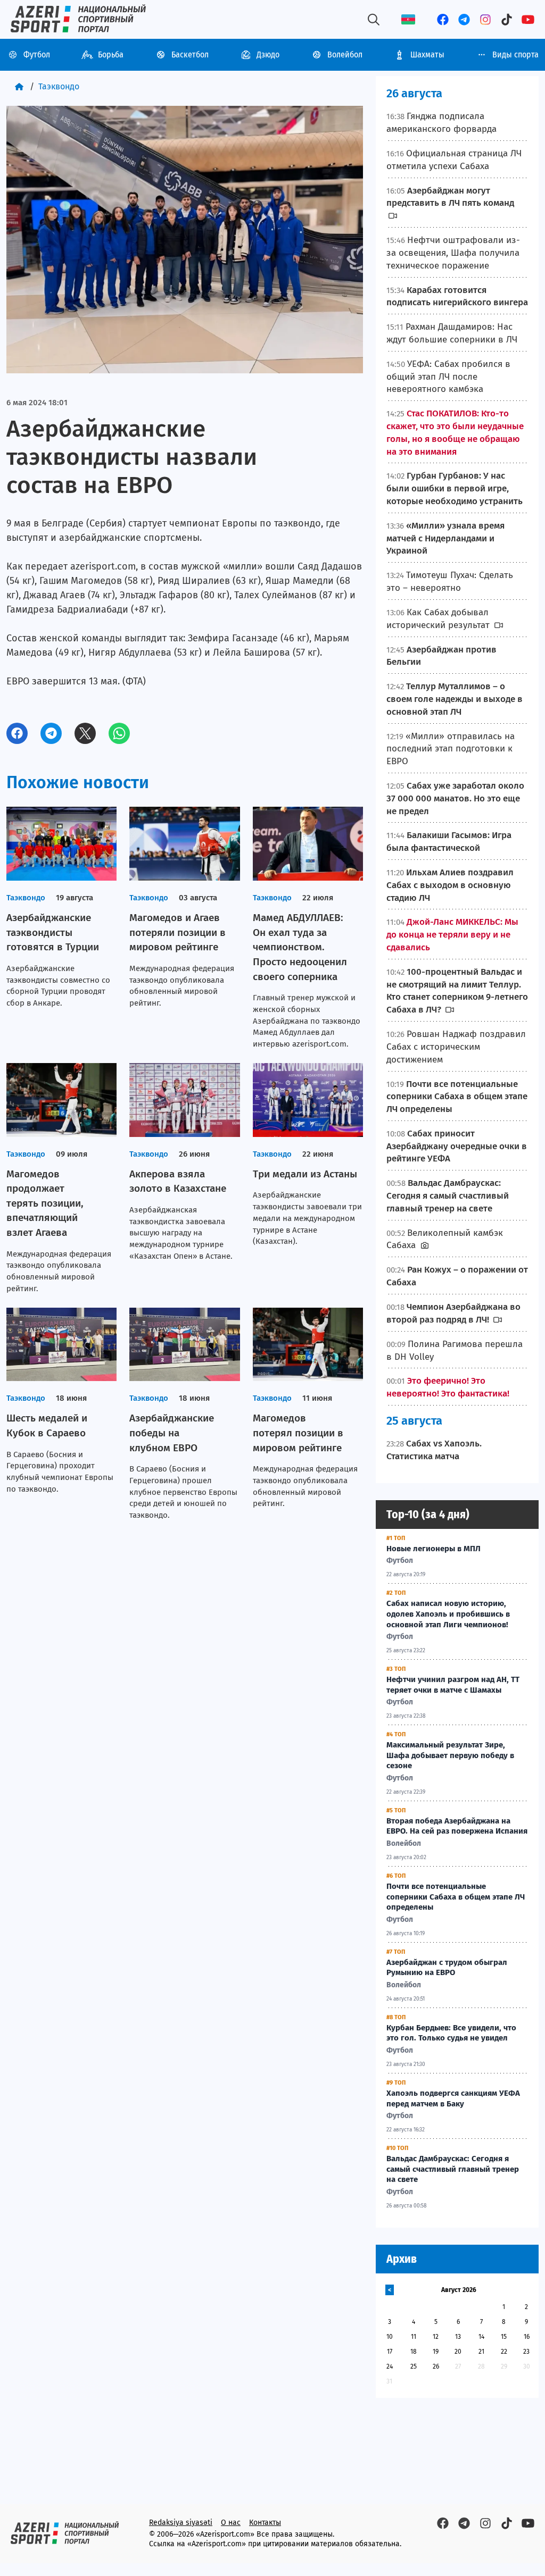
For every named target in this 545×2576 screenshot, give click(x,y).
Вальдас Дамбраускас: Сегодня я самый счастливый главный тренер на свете (453, 2169)
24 (390, 2366)
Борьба (111, 55)
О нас (231, 2523)
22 (504, 2352)
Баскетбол (190, 55)
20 (458, 2352)
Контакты (265, 2523)
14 (481, 2337)
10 (390, 2337)
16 (527, 2337)
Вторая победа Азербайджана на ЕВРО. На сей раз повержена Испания (457, 1826)
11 (414, 2337)
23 (526, 2352)
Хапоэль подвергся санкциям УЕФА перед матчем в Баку (453, 2098)
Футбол (37, 55)
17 (390, 2352)
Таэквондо (59, 86)
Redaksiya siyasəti (181, 2523)
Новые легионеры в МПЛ (433, 1549)
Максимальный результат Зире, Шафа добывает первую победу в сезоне (450, 1755)
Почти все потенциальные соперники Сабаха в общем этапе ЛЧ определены (456, 1897)
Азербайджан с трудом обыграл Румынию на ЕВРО (447, 1968)
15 (504, 2337)
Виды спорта (515, 55)
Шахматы (427, 55)
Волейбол (345, 55)
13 (458, 2337)
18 (414, 2352)
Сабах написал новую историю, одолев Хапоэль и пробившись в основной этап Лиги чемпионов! (448, 1614)
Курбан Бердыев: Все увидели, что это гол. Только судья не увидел (451, 2033)
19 (436, 2352)
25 (414, 2366)
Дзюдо (268, 55)
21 (481, 2352)
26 (436, 2366)
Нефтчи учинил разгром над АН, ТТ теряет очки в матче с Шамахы (453, 1685)
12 (436, 2337)
